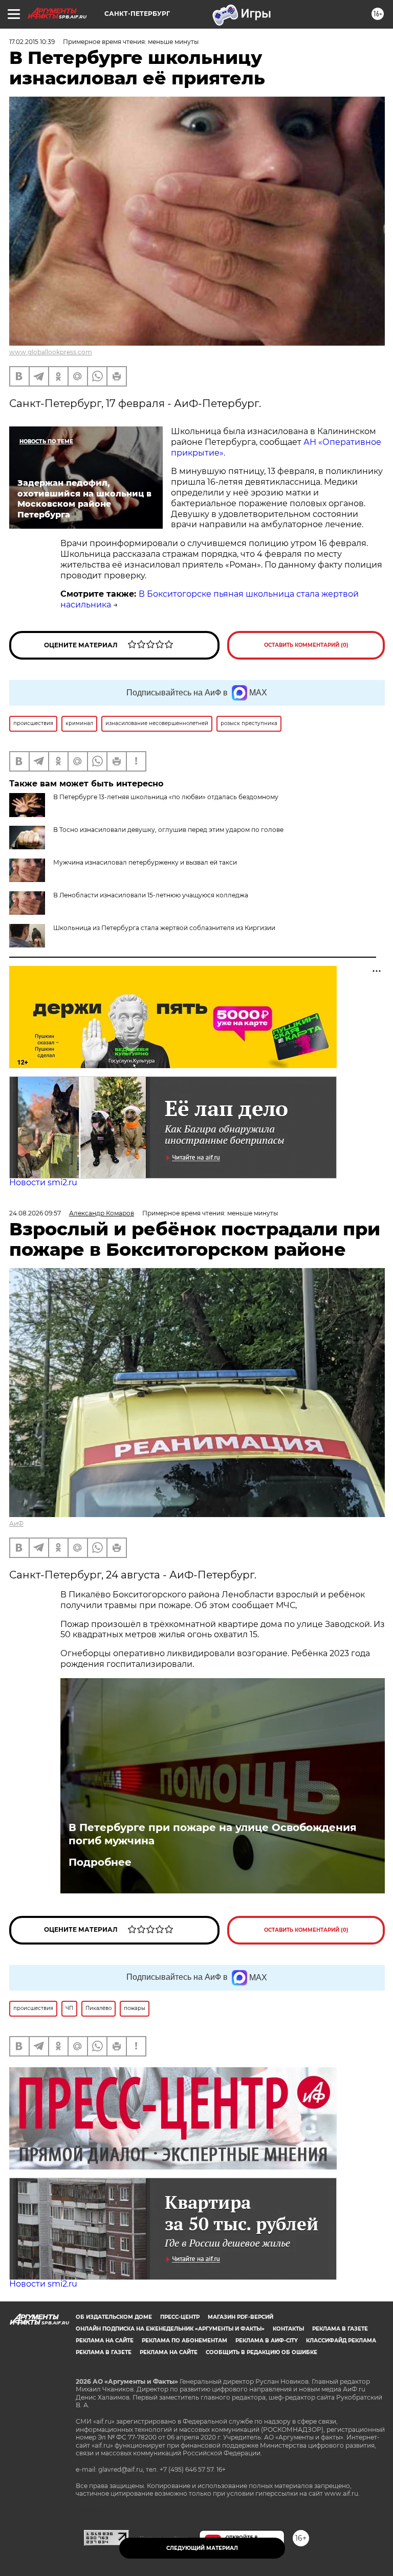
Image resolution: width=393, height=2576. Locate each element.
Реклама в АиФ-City (267, 2341)
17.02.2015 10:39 (32, 42)
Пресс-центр (180, 2317)
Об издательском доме (114, 2317)
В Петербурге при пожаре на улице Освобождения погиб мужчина (213, 1834)
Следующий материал (202, 2548)
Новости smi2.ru (43, 1182)
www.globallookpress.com (51, 352)
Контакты (288, 2329)
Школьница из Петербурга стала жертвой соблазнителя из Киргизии (164, 928)
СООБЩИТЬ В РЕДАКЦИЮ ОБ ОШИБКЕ (261, 2352)
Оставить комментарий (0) (306, 645)
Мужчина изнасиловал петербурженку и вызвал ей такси (145, 862)
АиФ (16, 1523)
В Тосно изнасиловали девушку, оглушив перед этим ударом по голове (168, 830)
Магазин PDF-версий (241, 2317)
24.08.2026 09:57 (35, 1213)
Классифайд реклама (341, 2341)
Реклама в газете (340, 2329)
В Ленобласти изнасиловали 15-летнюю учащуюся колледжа (151, 895)
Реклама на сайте (105, 2341)
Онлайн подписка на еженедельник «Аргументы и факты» (170, 2329)
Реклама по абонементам (184, 2341)
